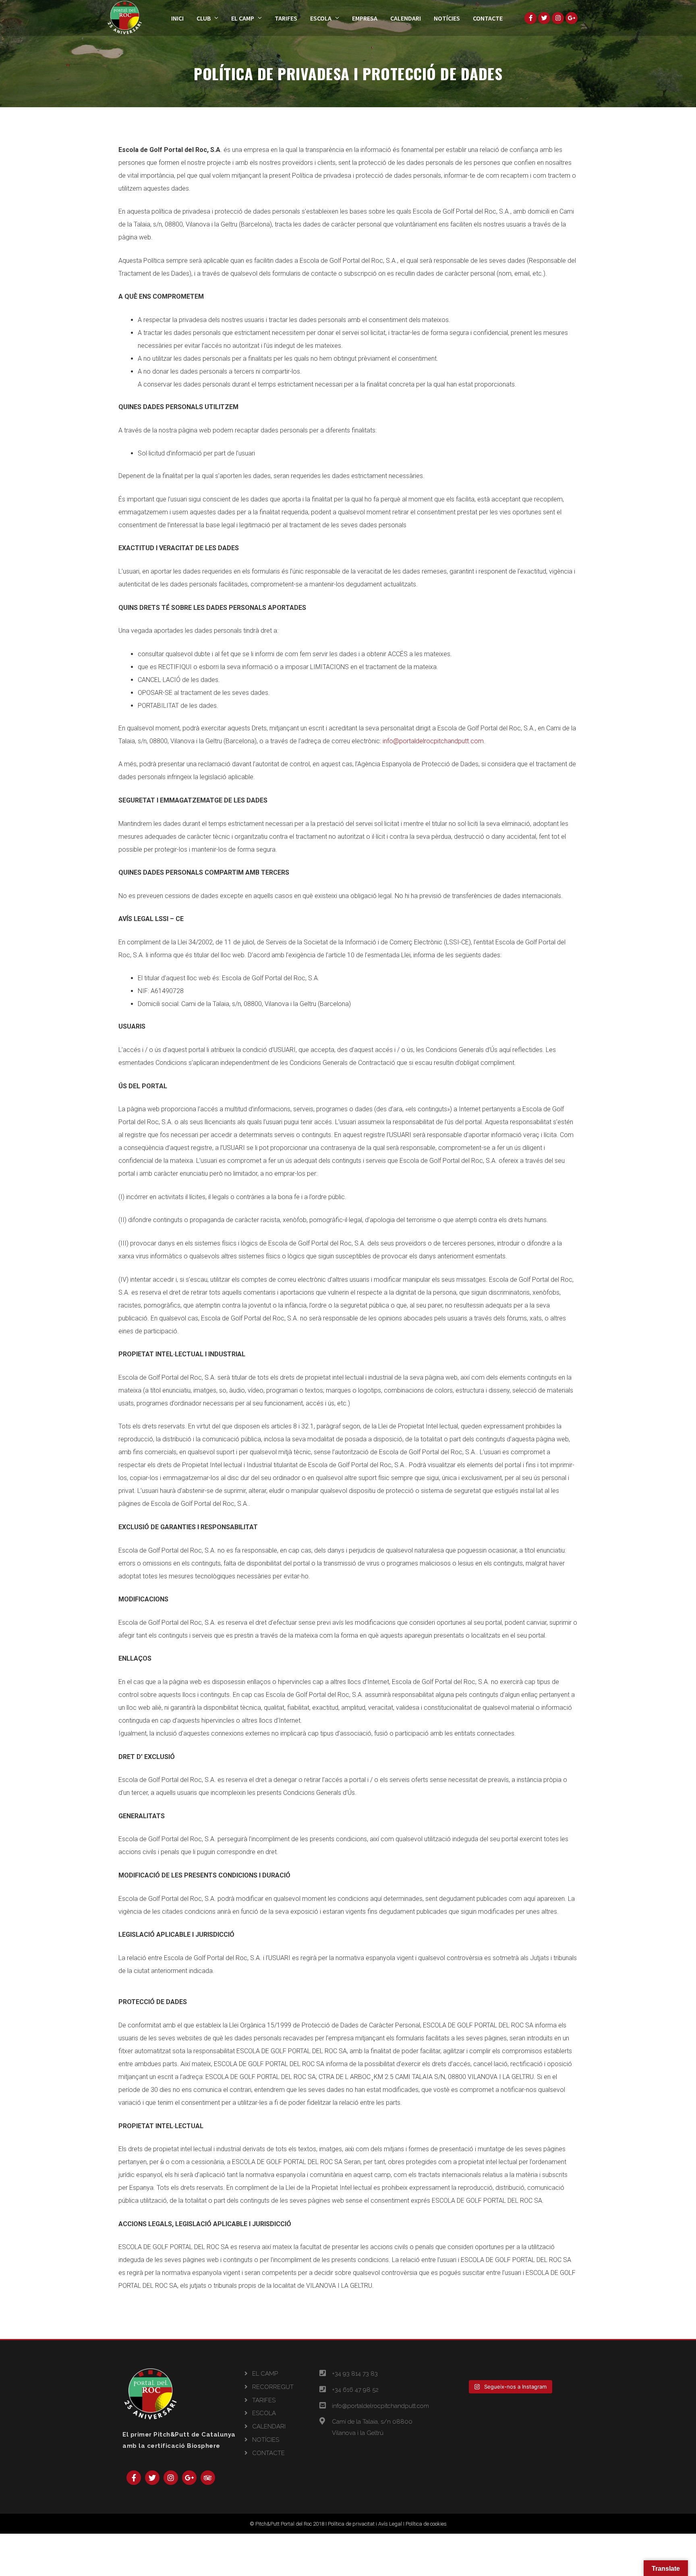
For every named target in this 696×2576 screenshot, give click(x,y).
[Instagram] (171, 2478)
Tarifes (286, 18)
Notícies (447, 18)
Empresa (365, 18)
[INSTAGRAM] (558, 18)
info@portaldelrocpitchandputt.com (433, 741)
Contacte (488, 18)
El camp (243, 18)
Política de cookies (426, 2524)
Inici (177, 18)
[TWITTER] (544, 18)
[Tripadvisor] (208, 2478)
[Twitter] (152, 2478)
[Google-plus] (189, 2478)
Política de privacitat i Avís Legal (365, 2524)
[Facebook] (134, 2478)
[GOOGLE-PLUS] (572, 18)
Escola (321, 18)
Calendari (406, 18)
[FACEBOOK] (530, 18)
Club (204, 18)
